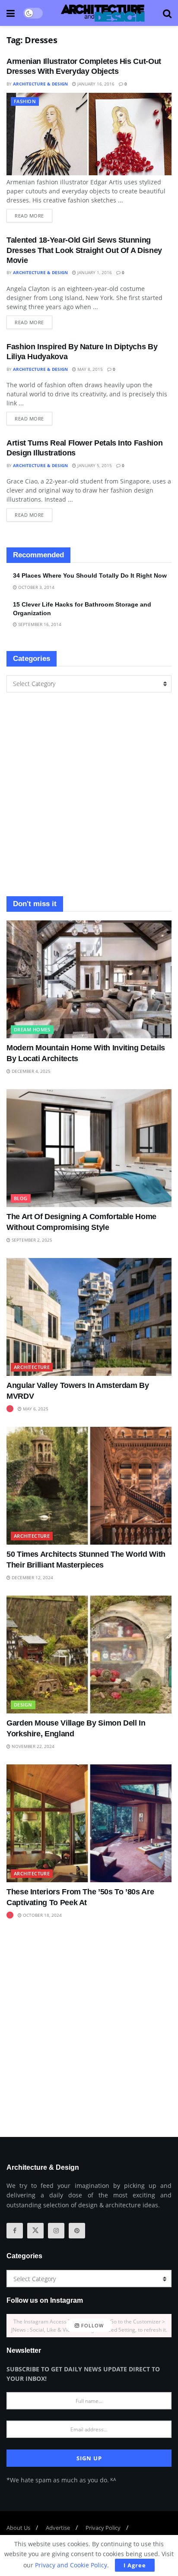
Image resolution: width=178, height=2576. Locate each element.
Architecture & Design (40, 84)
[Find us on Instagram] (56, 2231)
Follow (92, 2325)
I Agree (135, 2565)
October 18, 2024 (42, 1915)
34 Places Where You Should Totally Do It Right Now (90, 575)
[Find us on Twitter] (35, 2231)
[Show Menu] (11, 13)
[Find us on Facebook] (15, 2231)
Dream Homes (32, 1029)
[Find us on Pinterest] (77, 2231)
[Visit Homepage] (103, 13)
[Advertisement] (89, 794)
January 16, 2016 (95, 84)
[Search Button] (167, 13)
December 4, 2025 (30, 1071)
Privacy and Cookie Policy (71, 2565)
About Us (18, 2528)
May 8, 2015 (89, 369)
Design (23, 1705)
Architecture (32, 1367)
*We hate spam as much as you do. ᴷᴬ (61, 2480)
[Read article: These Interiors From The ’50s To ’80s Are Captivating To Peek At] (89, 1823)
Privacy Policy (103, 2528)
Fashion (25, 101)
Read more (33, 214)
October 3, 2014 (36, 587)
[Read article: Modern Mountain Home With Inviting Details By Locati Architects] (89, 979)
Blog (21, 1198)
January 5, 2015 (94, 465)
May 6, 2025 (35, 1409)
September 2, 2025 (31, 1240)
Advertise (58, 2528)
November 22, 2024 (32, 1746)
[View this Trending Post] (10, 1409)
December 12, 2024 (32, 1577)
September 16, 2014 (39, 624)
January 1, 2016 (94, 272)
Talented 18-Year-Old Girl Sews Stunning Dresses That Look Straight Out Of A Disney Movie (84, 250)
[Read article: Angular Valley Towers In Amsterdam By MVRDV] (89, 1317)
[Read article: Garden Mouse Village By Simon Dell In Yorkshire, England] (89, 1655)
